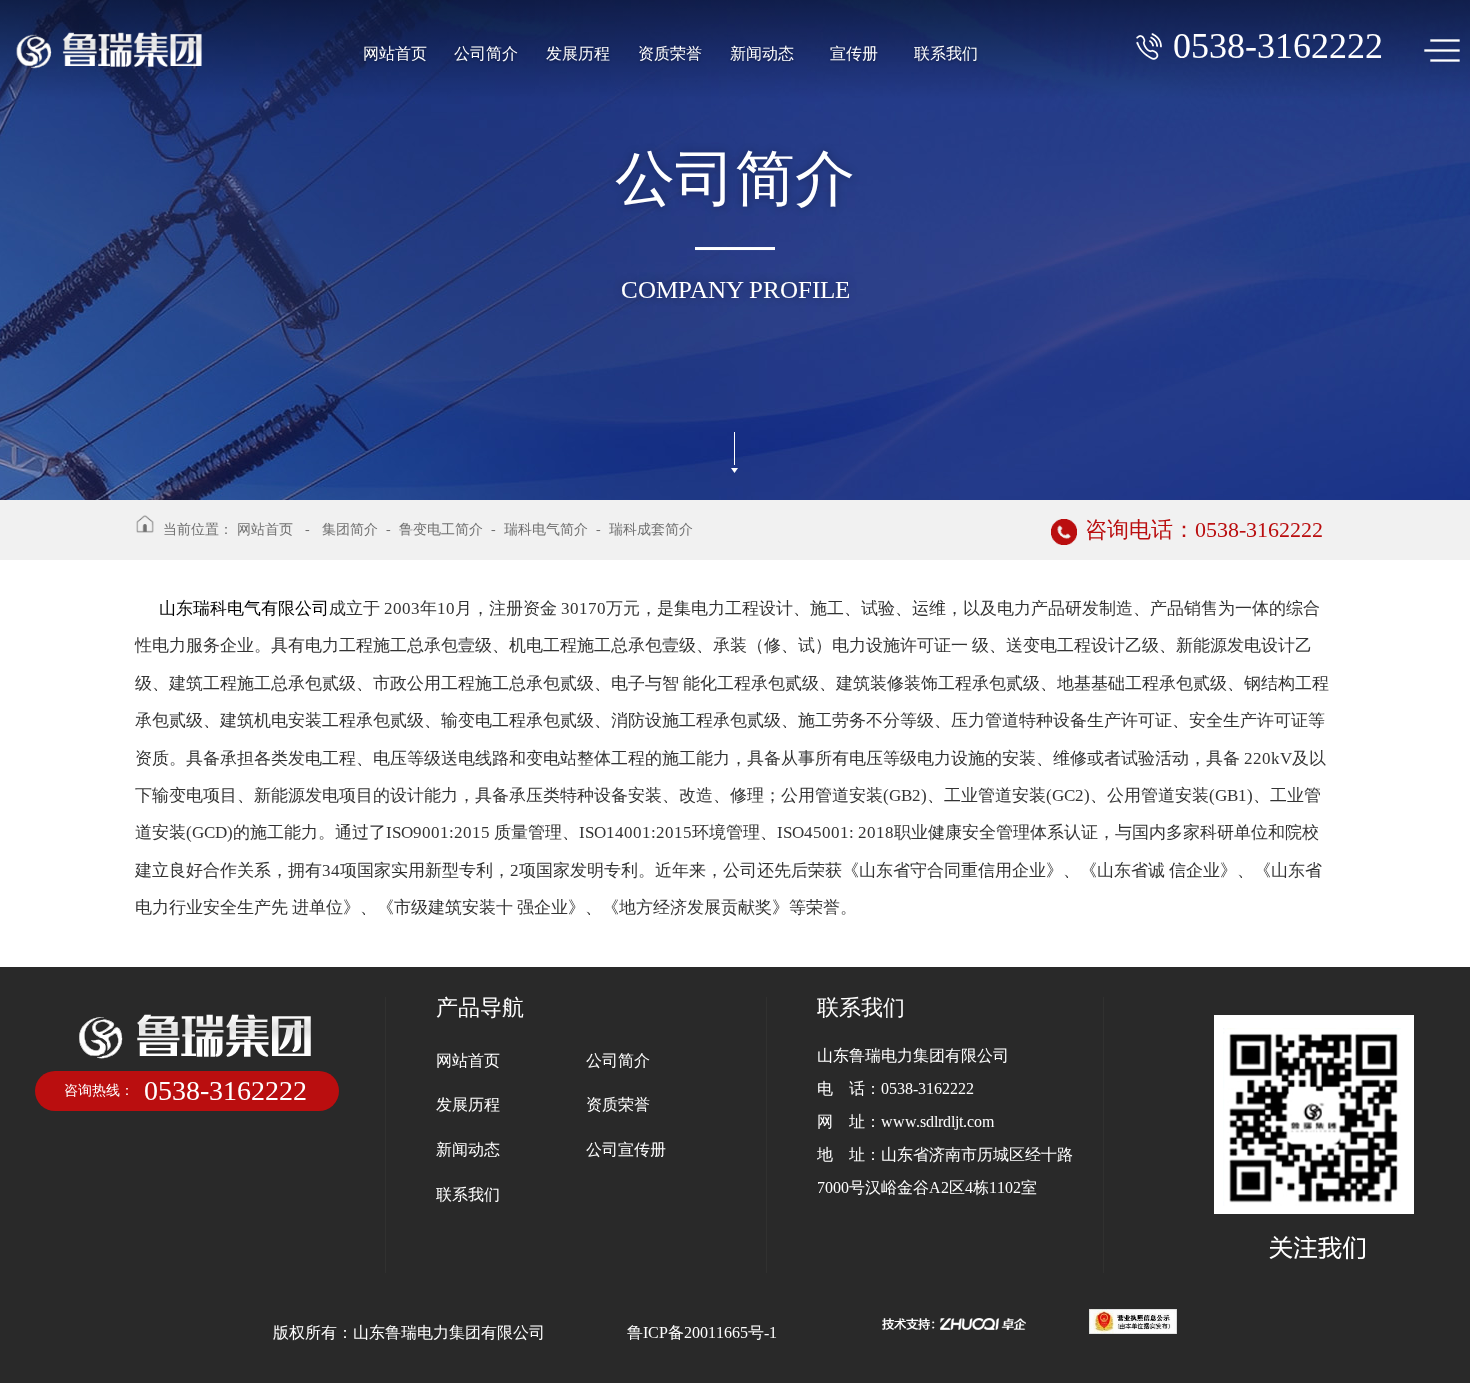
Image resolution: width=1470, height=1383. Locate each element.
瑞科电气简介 (546, 529)
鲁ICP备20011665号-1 (702, 1332)
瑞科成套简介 (651, 529)
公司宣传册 (626, 1149)
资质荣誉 (670, 53)
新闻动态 (762, 53)
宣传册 (854, 53)
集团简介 (350, 529)
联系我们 (946, 53)
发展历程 (578, 53)
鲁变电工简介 (441, 529)
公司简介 (486, 53)
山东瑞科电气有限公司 (244, 608)
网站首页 (395, 53)
